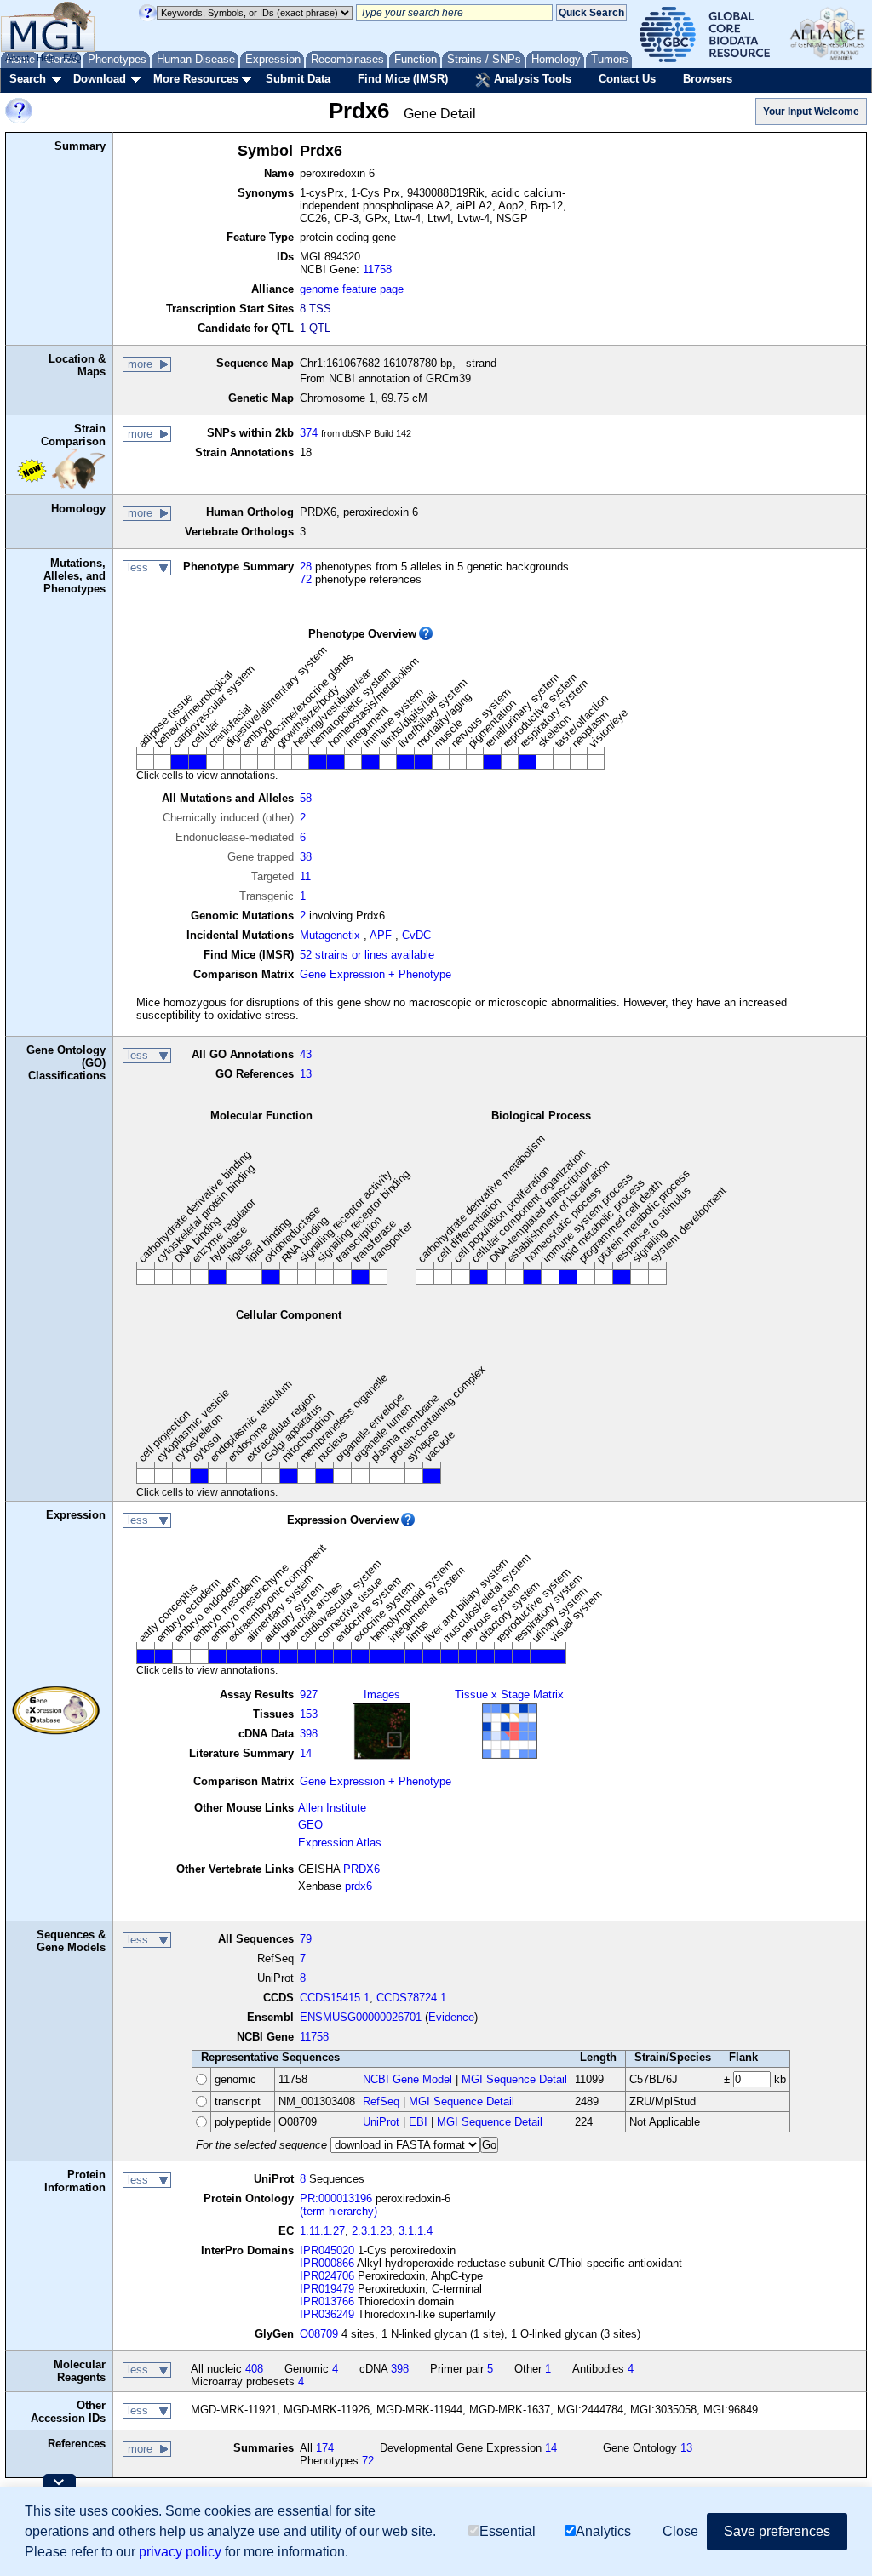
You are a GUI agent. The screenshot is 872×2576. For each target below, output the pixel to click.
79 (306, 1939)
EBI (418, 2122)
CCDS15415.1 (335, 1998)
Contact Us (627, 79)
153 (309, 1714)
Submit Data (298, 79)
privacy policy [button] (180, 2552)
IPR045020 (327, 2250)
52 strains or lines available (367, 955)
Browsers (708, 79)
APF (381, 935)
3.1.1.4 (416, 2231)
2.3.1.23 (372, 2231)
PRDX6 (361, 1869)
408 (254, 2369)
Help (46, 58)
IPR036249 (327, 2314)
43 (306, 1054)
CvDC (416, 935)
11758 (377, 269)
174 (325, 2448)
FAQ (72, 58)
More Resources (196, 79)
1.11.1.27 (322, 2231)
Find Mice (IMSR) (403, 79)
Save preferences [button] (777, 2531)
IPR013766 (327, 2301)
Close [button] (680, 2531)
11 (305, 876)
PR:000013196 (336, 2198)
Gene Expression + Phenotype (376, 974)
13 (306, 1074)
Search (28, 79)
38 (306, 857)
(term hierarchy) (338, 2211)
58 (306, 798)
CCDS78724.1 (411, 1998)
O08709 (319, 2334)
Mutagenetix (330, 935)
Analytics (603, 2531)
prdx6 (359, 1886)
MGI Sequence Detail (514, 2079)
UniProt (381, 2122)
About (17, 58)
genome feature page (352, 289)
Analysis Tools (531, 79)
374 (309, 433)
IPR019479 (327, 2289)
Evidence (451, 2017)
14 (306, 1753)
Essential (508, 2531)
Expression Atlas (340, 1843)
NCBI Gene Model (407, 2079)
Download (100, 79)
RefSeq (381, 2101)
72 (306, 579)
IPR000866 (327, 2263)
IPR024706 (327, 2276)
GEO (310, 1825)
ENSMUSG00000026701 (361, 2017)
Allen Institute (332, 1808)
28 (306, 567)
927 (309, 1694)
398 (309, 1734)
